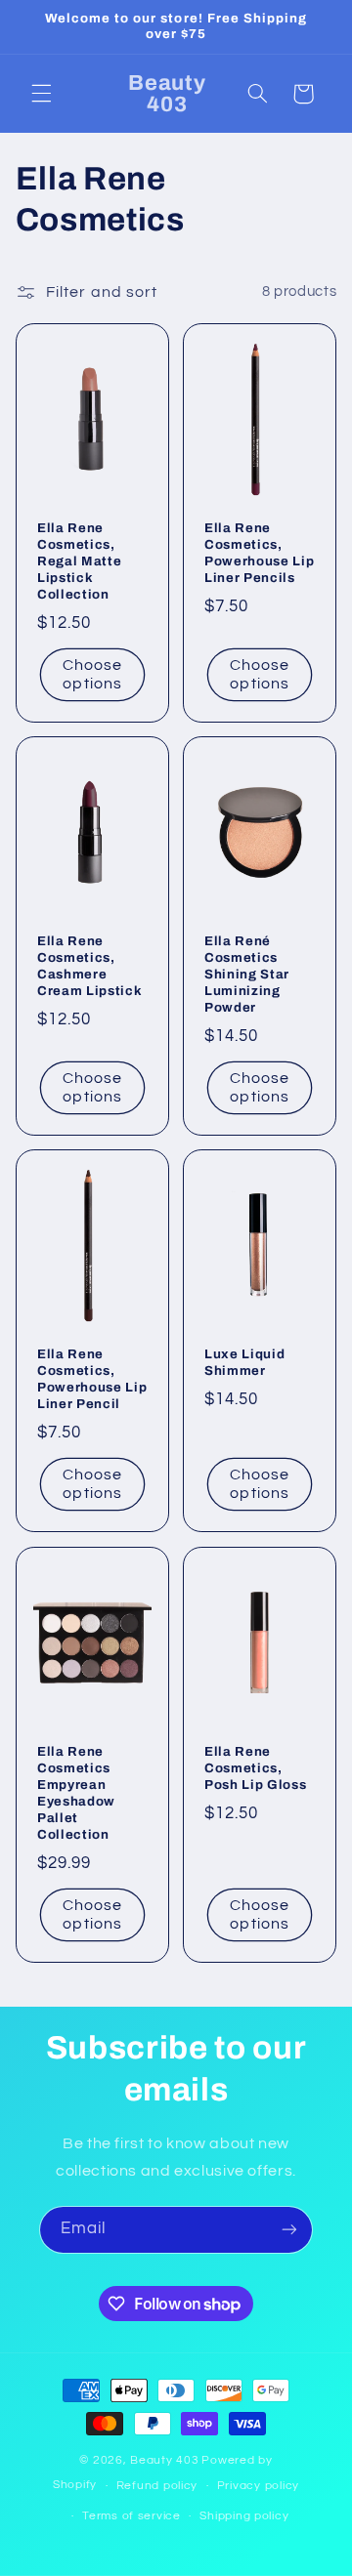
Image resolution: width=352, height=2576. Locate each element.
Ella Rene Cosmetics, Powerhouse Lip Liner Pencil (92, 1380)
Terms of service (132, 2516)
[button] (41, 94)
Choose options (92, 674)
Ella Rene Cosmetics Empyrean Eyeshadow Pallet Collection (76, 1793)
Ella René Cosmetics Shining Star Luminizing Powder (247, 975)
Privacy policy (258, 2486)
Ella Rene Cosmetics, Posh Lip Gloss (255, 1768)
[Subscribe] (289, 2230)
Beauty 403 (164, 2460)
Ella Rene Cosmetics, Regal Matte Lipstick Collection (79, 561)
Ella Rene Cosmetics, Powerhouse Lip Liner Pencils (259, 553)
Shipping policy (244, 2516)
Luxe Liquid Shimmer (244, 1363)
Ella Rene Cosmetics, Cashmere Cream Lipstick (89, 967)
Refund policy (157, 2486)
